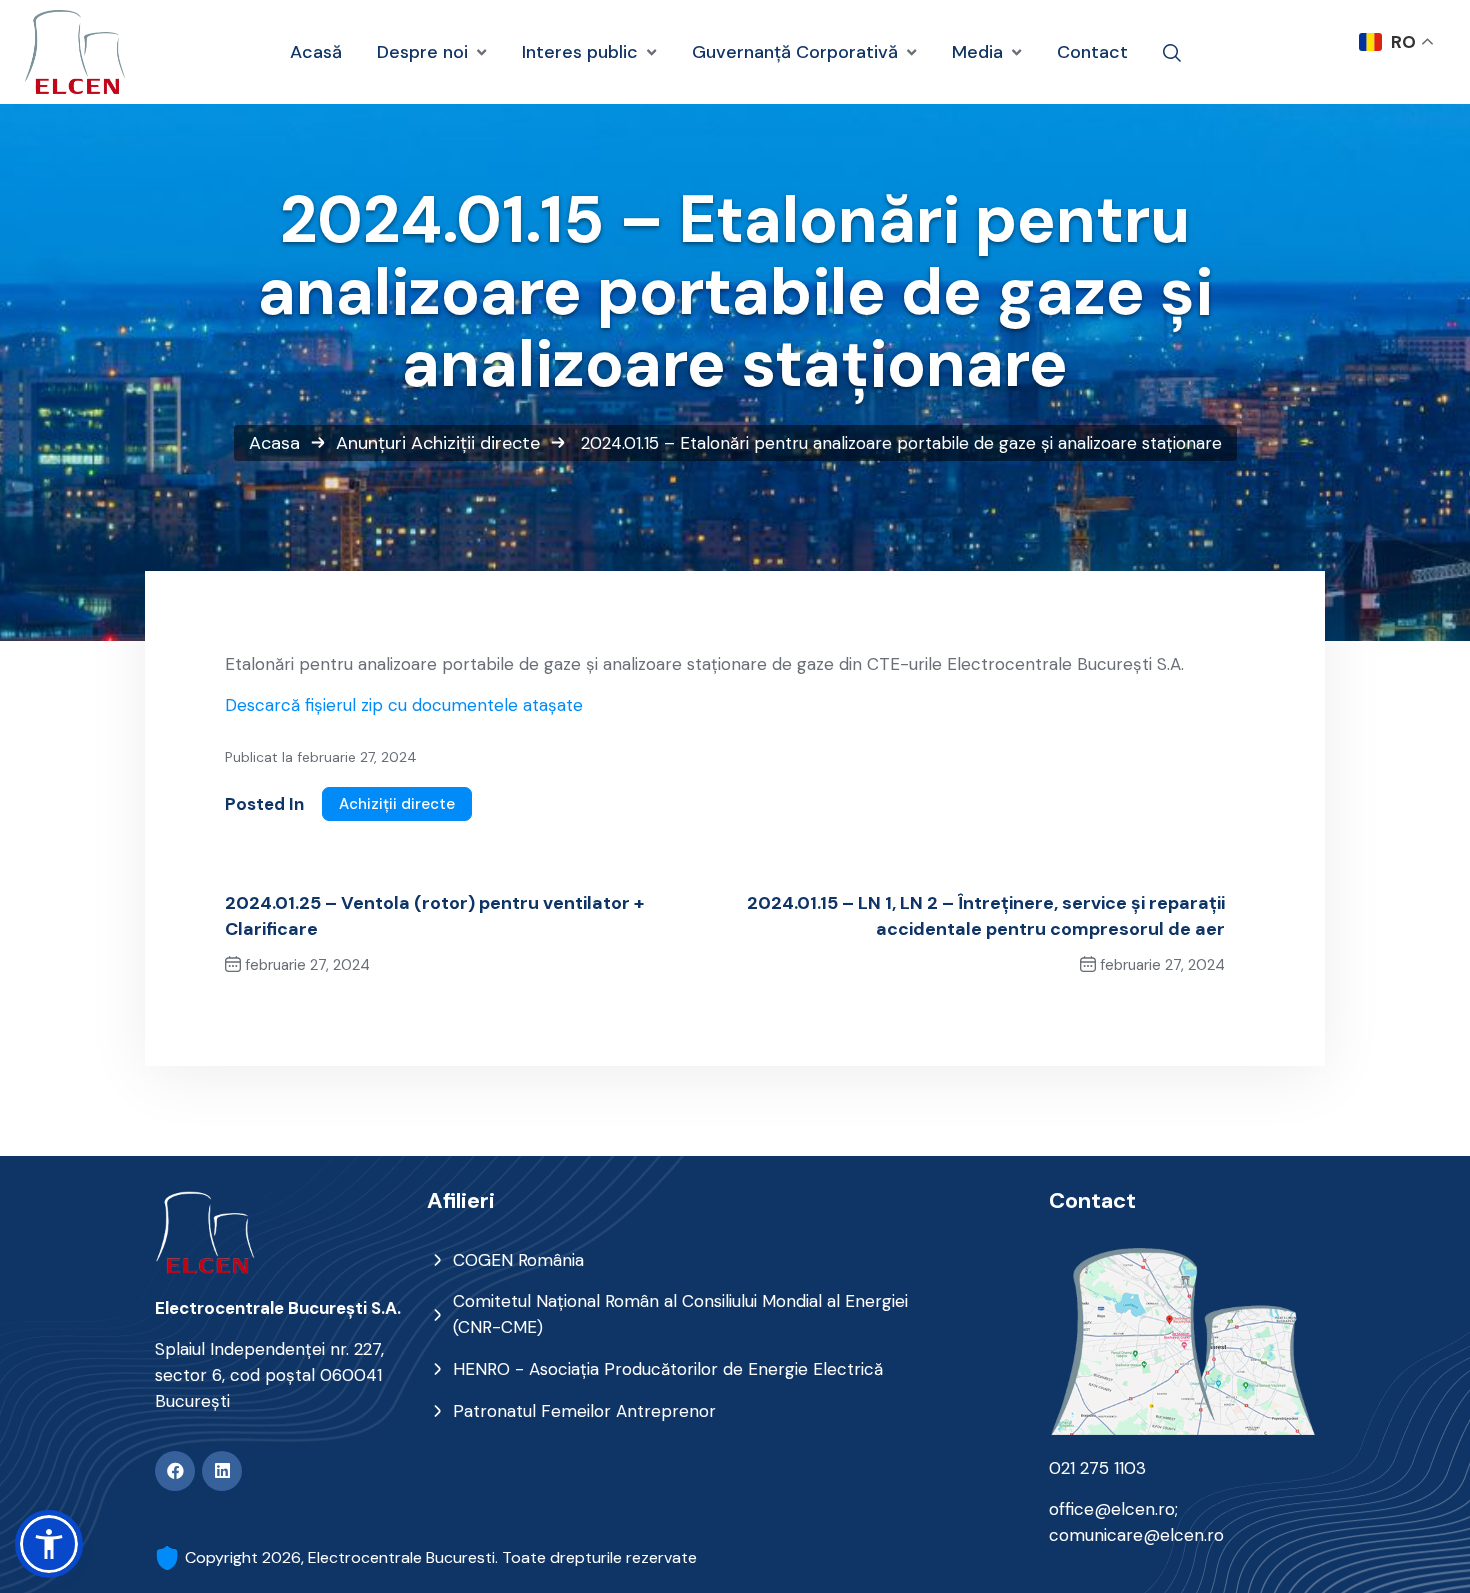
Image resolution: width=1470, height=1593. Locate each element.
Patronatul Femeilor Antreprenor (584, 1411)
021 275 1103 (1097, 1468)
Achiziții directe (475, 443)
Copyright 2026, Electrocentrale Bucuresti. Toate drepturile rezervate (441, 1557)
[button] (49, 1544)
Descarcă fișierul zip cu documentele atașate (404, 705)
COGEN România (518, 1260)
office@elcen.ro (1112, 1509)
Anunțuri (371, 443)
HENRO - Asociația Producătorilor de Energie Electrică (668, 1369)
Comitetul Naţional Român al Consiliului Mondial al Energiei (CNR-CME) (680, 1314)
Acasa (274, 443)
